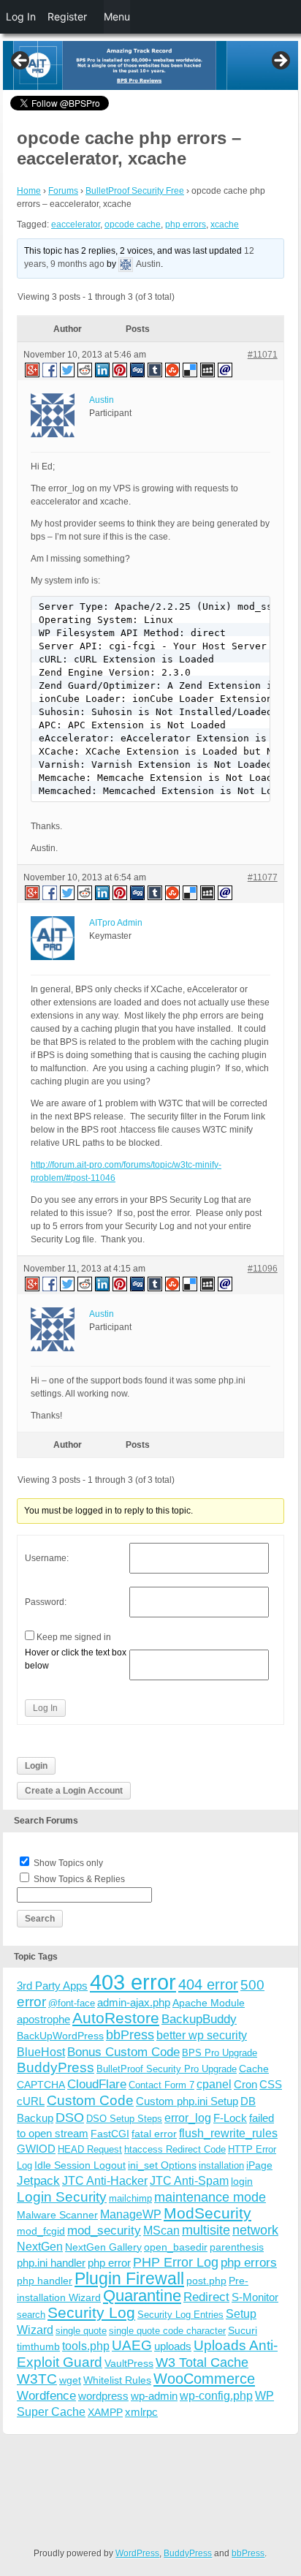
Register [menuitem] (67, 16)
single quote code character (167, 2331)
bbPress (130, 2035)
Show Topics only (68, 1863)
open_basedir (176, 2247)
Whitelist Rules (117, 2380)
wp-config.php (216, 2395)
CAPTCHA (41, 2085)
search (31, 2315)
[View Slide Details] (150, 65)
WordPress (137, 2553)
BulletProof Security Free (135, 191)
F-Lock (230, 2118)
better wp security (202, 2035)
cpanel (214, 2084)
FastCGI (110, 2134)
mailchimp (130, 2198)
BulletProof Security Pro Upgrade (167, 2069)
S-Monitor (255, 2297)
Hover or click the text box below (76, 1659)
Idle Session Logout (80, 2165)
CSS (271, 2084)
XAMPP (105, 2412)
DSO (70, 2117)
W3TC (37, 2379)
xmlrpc (141, 2412)
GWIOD (36, 2149)
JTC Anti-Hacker (105, 2181)
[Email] (226, 369)
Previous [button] (21, 61)
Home (29, 191)
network (255, 2230)
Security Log (91, 2312)
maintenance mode (210, 2197)
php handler (45, 2281)
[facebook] (50, 369)
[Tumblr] (156, 369)
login (242, 2181)
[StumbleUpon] (173, 369)
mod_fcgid (41, 2231)
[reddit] (85, 369)
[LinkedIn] (103, 369)
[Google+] (31, 369)
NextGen (40, 2247)
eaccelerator (76, 224)
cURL (31, 2101)
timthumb (38, 2346)
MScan (161, 2230)
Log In (45, 1708)
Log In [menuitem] (21, 16)
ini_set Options (162, 2165)
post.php (206, 2281)
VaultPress (129, 2363)
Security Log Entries (180, 2315)
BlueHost (41, 2052)
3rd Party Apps (52, 1986)
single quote (81, 2331)
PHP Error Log (176, 2262)
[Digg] (138, 369)
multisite (206, 2230)
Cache (254, 2069)
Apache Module (209, 2003)
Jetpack (38, 2180)
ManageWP (131, 2214)
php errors (186, 224)
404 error (208, 1984)
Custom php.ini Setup (187, 2101)
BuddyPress (56, 2067)
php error (109, 2263)
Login (36, 1766)
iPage (259, 2165)
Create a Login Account (74, 1791)
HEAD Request (90, 2149)
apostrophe (43, 2019)
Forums (63, 191)
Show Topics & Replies (79, 1879)
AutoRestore (116, 2018)
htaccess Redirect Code (175, 2149)
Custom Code (90, 2100)
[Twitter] (68, 369)
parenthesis (237, 2247)
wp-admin (154, 2396)
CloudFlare (97, 2084)
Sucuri (243, 2330)
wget (70, 2380)
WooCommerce (204, 2379)
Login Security (62, 2197)
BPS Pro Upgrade (220, 2053)
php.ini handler (51, 2263)
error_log (188, 2118)
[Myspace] (208, 369)
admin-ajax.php (134, 2002)
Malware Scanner (57, 2215)
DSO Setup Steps (124, 2119)
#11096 (263, 1269)
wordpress (103, 2396)
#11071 (263, 355)
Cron (245, 2084)
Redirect (206, 2297)
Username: (47, 1558)
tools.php (86, 2346)
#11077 (263, 877)
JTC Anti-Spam (189, 2181)
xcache (225, 224)
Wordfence (46, 2396)
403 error (133, 1982)
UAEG (132, 2345)
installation (221, 2165)
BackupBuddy (199, 2019)
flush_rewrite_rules (228, 2133)
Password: (46, 1602)
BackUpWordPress (60, 2036)
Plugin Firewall (129, 2279)
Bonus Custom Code (123, 2052)
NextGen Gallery (103, 2247)
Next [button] (280, 61)
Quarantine (142, 2296)
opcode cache (133, 224)
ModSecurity (207, 2213)
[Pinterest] (121, 369)
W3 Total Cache (202, 2362)
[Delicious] (191, 369)
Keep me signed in (74, 1637)
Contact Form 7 (161, 2085)
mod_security (104, 2231)
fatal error (154, 2134)
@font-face (72, 2003)
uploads (173, 2346)
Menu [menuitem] (117, 16)
